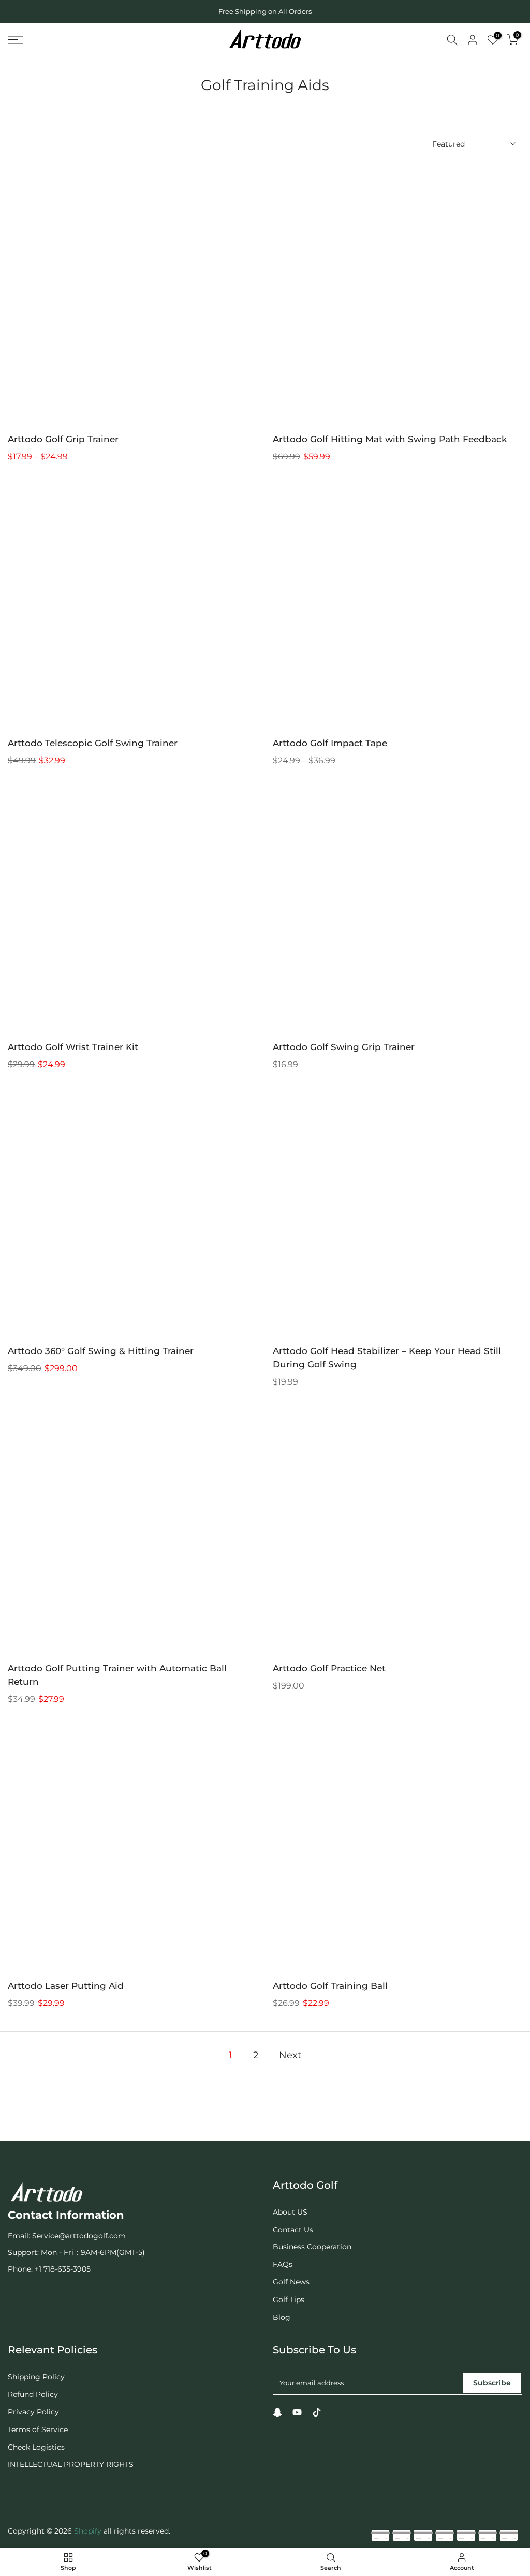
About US (290, 2212)
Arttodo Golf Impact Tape (330, 743)
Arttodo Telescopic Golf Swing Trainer (93, 743)
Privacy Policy (33, 2412)
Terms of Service (38, 2429)
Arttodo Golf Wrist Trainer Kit (73, 1047)
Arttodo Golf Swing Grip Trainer (344, 1047)
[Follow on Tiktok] (317, 2412)
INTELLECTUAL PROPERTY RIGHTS (71, 2464)
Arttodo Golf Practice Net (329, 1668)
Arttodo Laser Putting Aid (66, 1986)
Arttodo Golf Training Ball (330, 1986)
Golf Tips (289, 2300)
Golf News (291, 2282)
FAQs (283, 2264)
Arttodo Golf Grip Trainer (63, 439)
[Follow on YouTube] (297, 2412)
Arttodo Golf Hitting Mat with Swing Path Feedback (390, 439)
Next (290, 2055)
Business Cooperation (312, 2247)
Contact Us (293, 2230)
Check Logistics (36, 2447)
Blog (282, 2317)
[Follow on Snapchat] (277, 2412)
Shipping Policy (36, 2377)
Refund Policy (33, 2394)
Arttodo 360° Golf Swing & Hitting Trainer (101, 1351)
